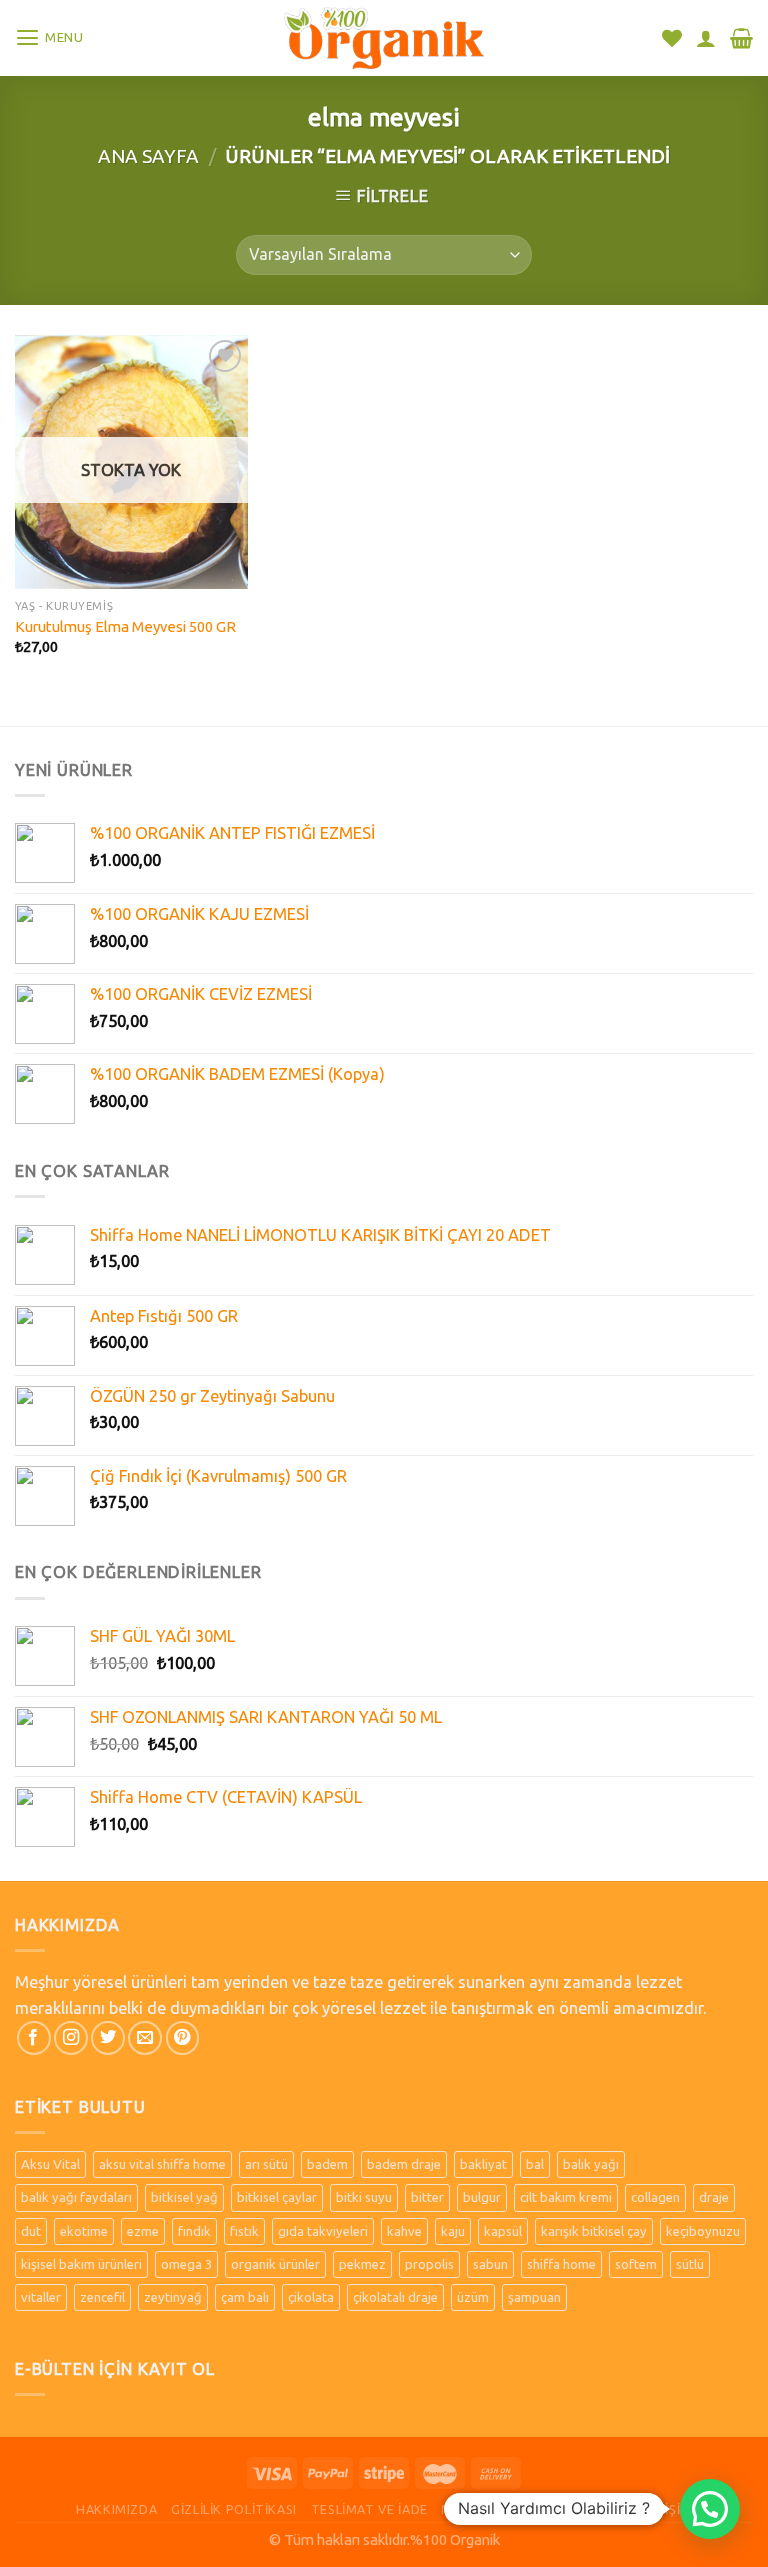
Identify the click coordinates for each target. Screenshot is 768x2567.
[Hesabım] (706, 38)
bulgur (482, 2197)
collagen (655, 2197)
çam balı (245, 2297)
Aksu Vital (50, 2164)
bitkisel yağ (184, 2197)
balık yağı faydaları (76, 2197)
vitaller (41, 2297)
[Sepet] (741, 38)
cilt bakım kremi (566, 2197)
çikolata (311, 2297)
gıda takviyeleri (323, 2231)
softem (636, 2264)
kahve (404, 2231)
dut (31, 2231)
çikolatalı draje (395, 2297)
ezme (143, 2231)
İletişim (665, 2509)
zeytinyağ (173, 2297)
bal (535, 2164)
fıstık (244, 2231)
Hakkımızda (116, 2509)
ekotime (84, 2231)
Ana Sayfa (148, 156)
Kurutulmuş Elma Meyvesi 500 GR (125, 626)
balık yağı (591, 2164)
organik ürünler (275, 2264)
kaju (453, 2231)
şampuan (534, 2297)
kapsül (503, 2231)
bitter (427, 2197)
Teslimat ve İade (369, 2509)
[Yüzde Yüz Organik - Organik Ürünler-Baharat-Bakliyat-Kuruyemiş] (384, 37)
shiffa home (561, 2264)
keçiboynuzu (703, 2231)
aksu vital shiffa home (162, 2164)
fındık (194, 2231)
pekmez (362, 2264)
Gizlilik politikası (234, 2509)
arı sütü (266, 2164)
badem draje (404, 2164)
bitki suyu (364, 2197)
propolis (429, 2264)
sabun (490, 2264)
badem (327, 2164)
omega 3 (186, 2264)
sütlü (690, 2264)
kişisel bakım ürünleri (81, 2264)
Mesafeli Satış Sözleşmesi (532, 2509)
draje (714, 2197)
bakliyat (483, 2164)
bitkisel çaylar (277, 2197)
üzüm (473, 2297)
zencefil (102, 2297)
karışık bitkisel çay (594, 2231)
